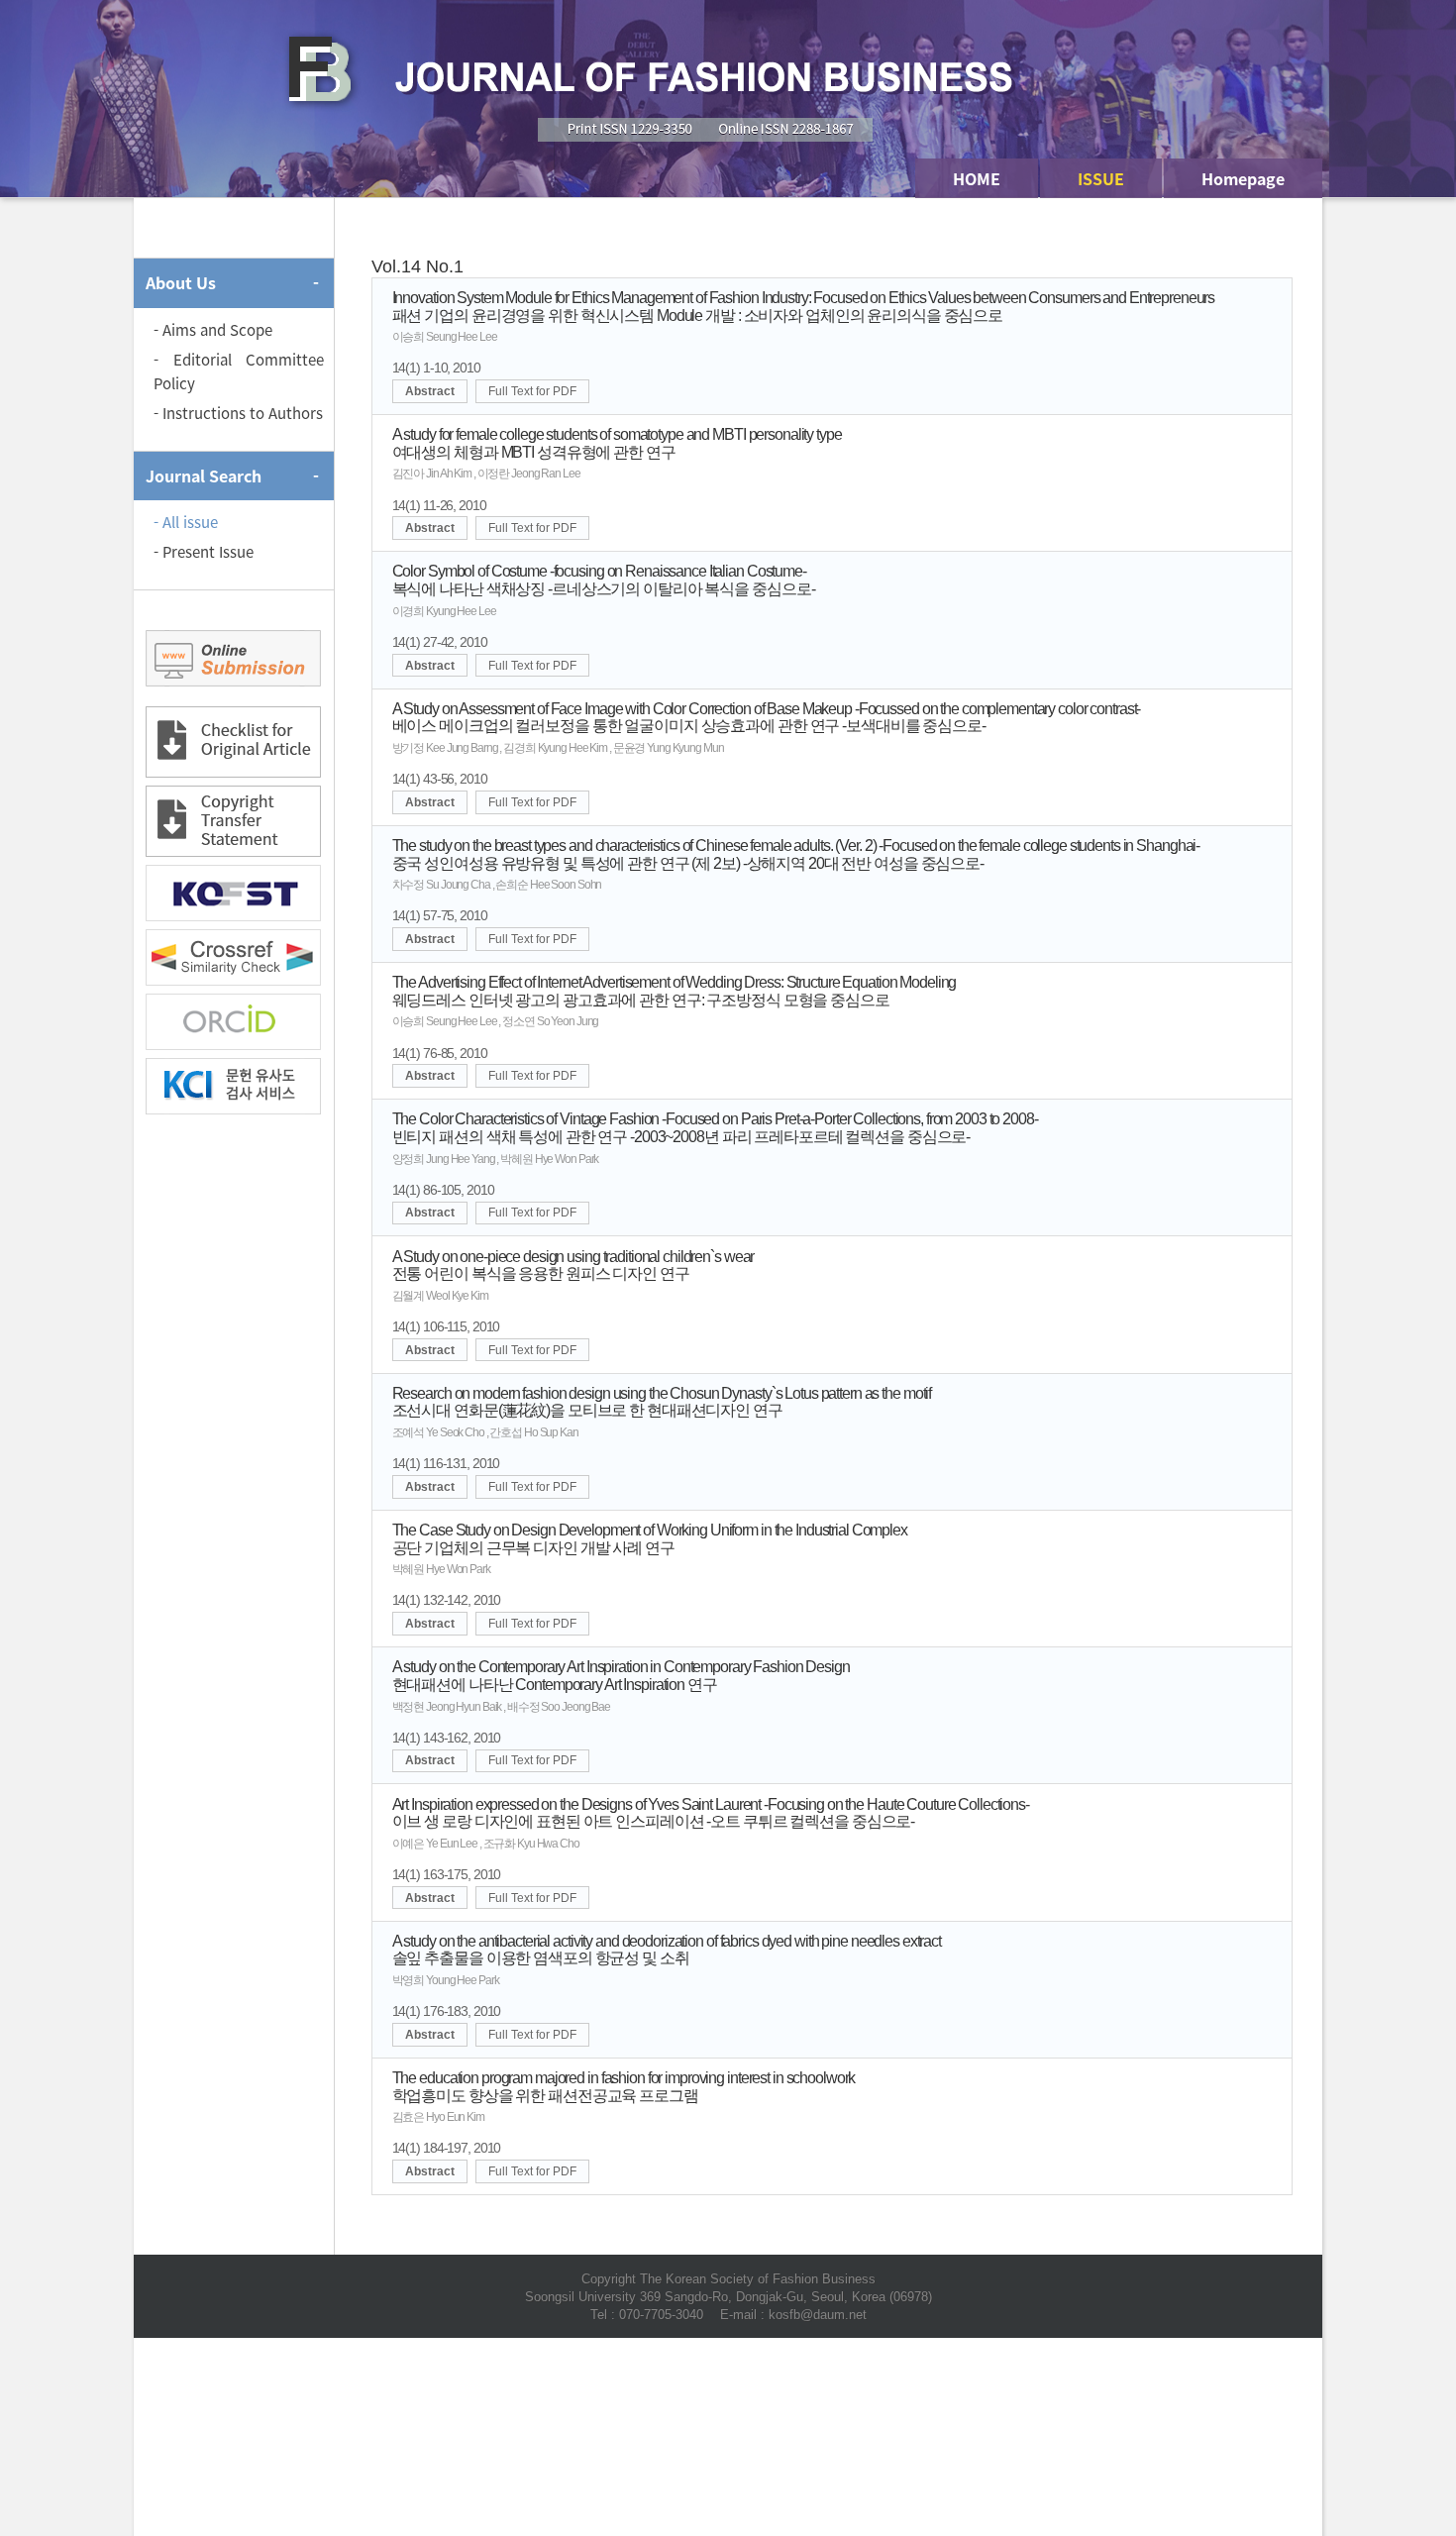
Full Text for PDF (532, 391)
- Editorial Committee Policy (239, 371)
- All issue (186, 522)
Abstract (430, 391)
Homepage (1243, 178)
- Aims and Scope (213, 330)
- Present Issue (204, 552)
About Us (181, 282)
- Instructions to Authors (238, 413)
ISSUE (1101, 178)
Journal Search (204, 475)
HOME (977, 178)
